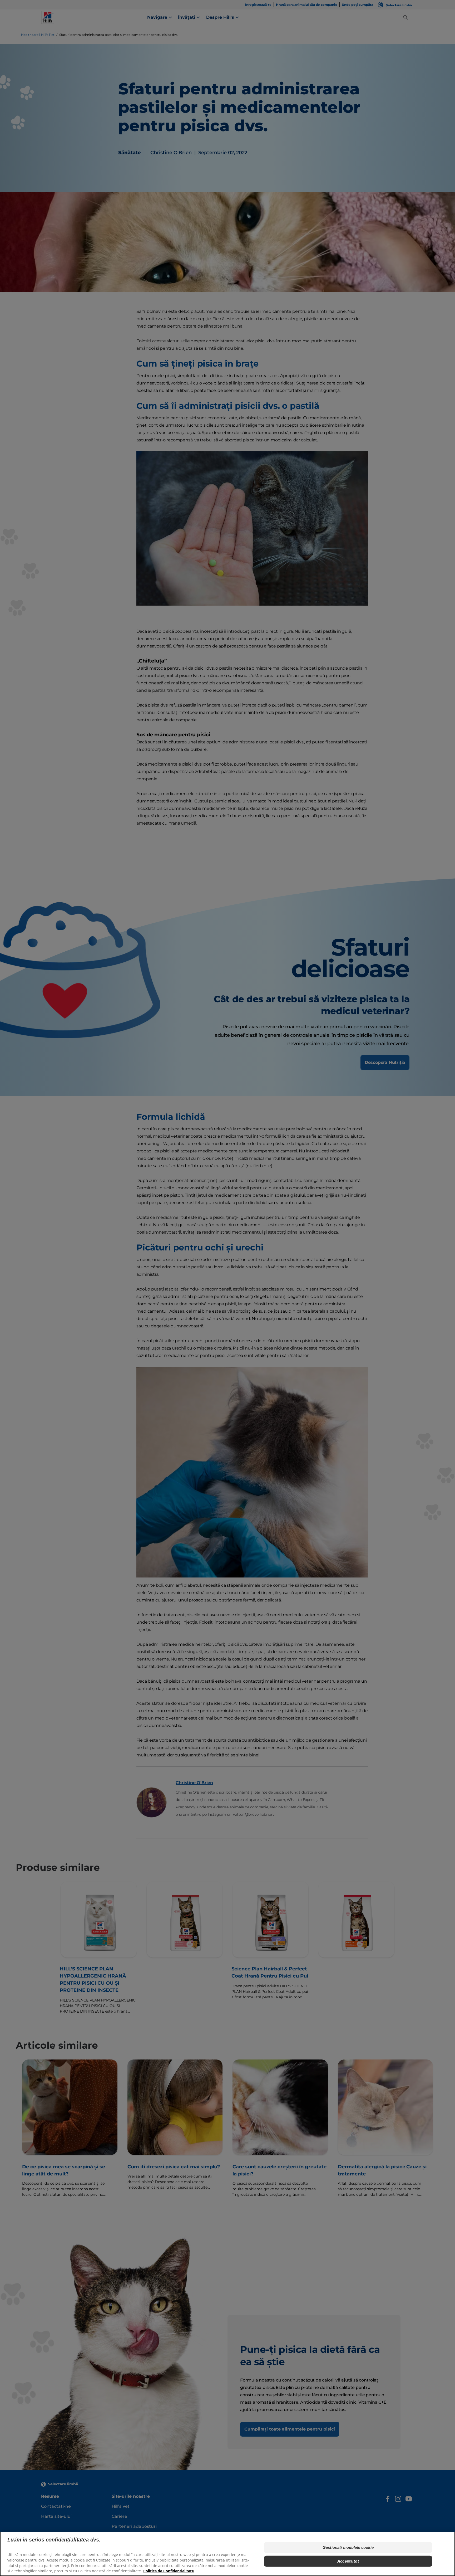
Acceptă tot (348, 2561)
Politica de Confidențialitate (169, 2571)
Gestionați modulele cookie (348, 2547)
